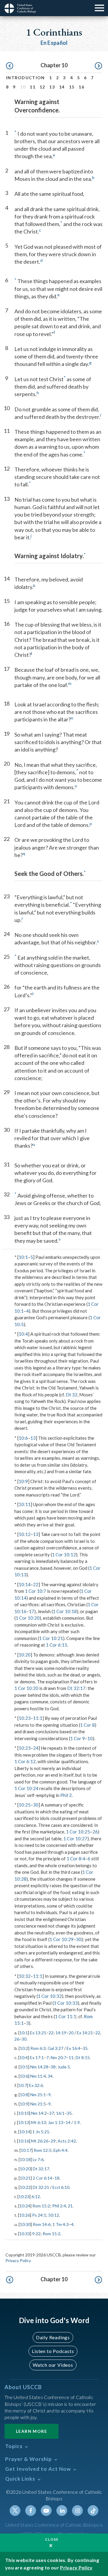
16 (81, 87)
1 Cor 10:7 (36, 1591)
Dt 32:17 (76, 1688)
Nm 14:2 (39, 2113)
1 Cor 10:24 (26, 1788)
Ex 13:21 (38, 2033)
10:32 (25, 1976)
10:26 (25, 2215)
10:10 (24, 2113)
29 (53, 2141)
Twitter (15, 2511)
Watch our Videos (53, 2365)
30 (36, 1805)
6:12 (36, 2196)
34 (50, 2076)
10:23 (25, 1718)
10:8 (24, 2095)
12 (42, 87)
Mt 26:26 (40, 2141)
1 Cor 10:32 (50, 1996)
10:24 (25, 2206)
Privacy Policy (18, 2260)
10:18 (25, 2159)
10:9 (23, 1481)
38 (53, 2067)
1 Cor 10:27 (75, 1839)
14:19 (61, 2033)
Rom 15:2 (41, 2206)
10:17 (26, 2150)
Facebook (31, 2511)
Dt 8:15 (83, 2057)
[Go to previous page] (10, 66)
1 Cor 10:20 (28, 1618)
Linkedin (62, 2511)
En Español (54, 43)
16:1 (60, 2113)
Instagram (77, 2511)
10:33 (25, 2234)
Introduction (25, 78)
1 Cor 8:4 (76, 1859)
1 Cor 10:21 (51, 1638)
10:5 (24, 2067)
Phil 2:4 (59, 2206)
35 (85, 2048)
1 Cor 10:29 (61, 1939)
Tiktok (93, 2511)
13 (52, 87)
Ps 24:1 (39, 2215)
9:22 (36, 2234)
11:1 (38, 1718)
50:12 (54, 2215)
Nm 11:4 (38, 2076)
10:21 (25, 2178)
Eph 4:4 (60, 2150)
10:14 (25, 1584)
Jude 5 (64, 2067)
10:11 (25, 1504)
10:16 (24, 2141)
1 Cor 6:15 (57, 1645)
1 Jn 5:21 (41, 2132)
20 (71, 2033)
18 (57, 2178)
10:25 (25, 1805)
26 (95, 1832)
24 (36, 1748)
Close (52, 2539)
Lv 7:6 (38, 2159)
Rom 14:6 (42, 2224)
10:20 (25, 1655)
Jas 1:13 (56, 2122)
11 (33, 87)
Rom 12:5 (42, 2150)
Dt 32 (72, 1395)
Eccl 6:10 (61, 2187)
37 (52, 2113)
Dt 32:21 (41, 2187)
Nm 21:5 (38, 2104)
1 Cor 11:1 (66, 2016)
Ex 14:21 (85, 2033)
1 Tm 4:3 (61, 2224)
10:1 (23, 1257)
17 (31, 1611)
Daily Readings (53, 2337)
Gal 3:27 (55, 2048)
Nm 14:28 (39, 2067)
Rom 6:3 (38, 2048)
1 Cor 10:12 (64, 1555)
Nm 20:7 (58, 2057)
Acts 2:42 (67, 2141)
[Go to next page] (98, 66)
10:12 (25, 1534)
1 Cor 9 (78, 1738)
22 (36, 1584)
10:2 (24, 2048)
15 (72, 87)
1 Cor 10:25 (78, 1832)
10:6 (23, 1438)
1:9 (77, 2122)
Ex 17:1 (37, 2057)
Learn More (31, 2431)
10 (90, 1738)
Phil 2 (66, 1795)
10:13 (24, 2122)
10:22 (25, 2187)
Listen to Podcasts (53, 2351)
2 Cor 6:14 (42, 2178)
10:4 (23, 1334)
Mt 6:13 (39, 2122)
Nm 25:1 (38, 2095)
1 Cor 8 (87, 1725)
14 (62, 87)
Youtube (46, 2511)
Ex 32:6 (36, 2085)
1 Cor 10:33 (66, 2003)
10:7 (23, 2085)
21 (70, 2206)
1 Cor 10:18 (65, 1611)
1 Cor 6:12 (25, 1761)
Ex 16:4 (73, 2048)
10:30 (25, 2224)
